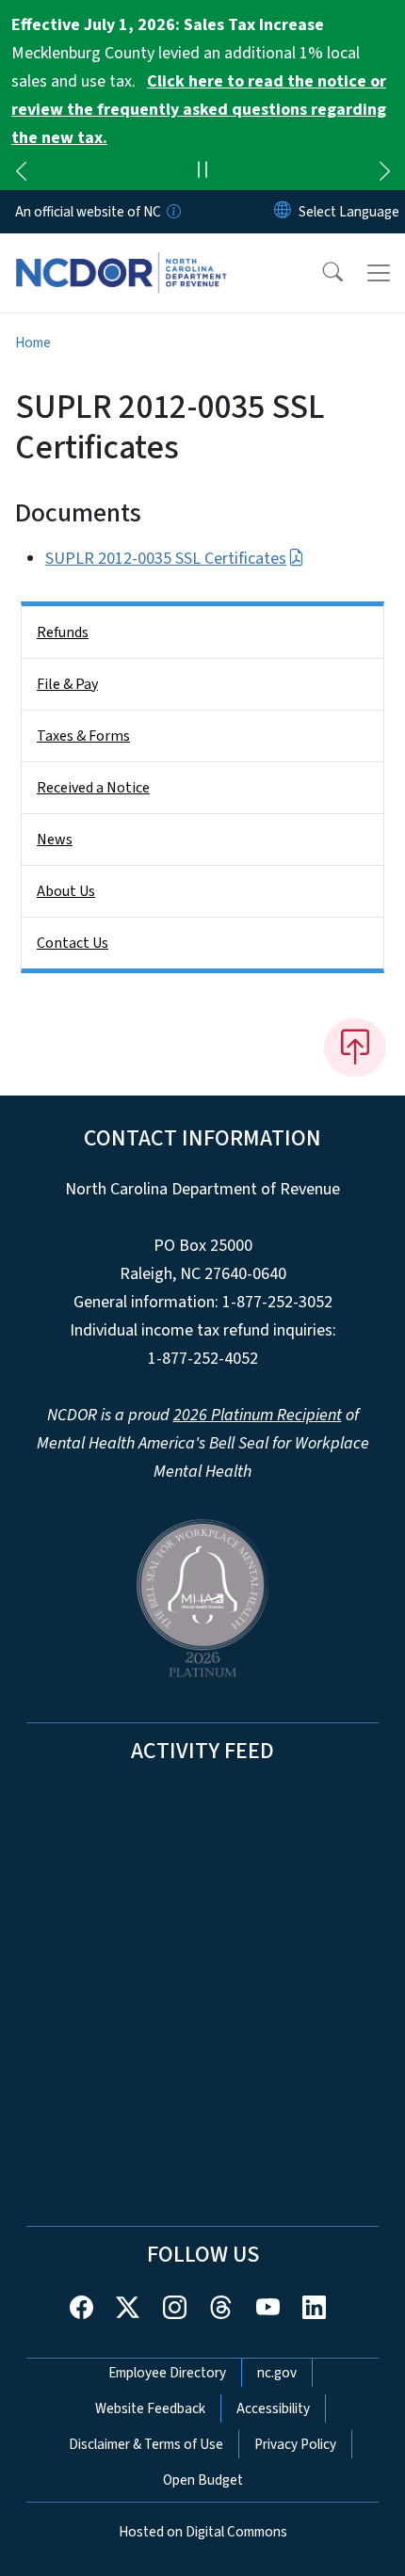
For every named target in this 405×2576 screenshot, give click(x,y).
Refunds (63, 632)
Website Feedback (150, 2408)
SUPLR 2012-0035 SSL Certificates (166, 559)
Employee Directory (167, 2373)
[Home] (121, 255)
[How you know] (172, 212)
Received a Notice (93, 788)
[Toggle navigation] (379, 273)
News (55, 840)
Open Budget (203, 2480)
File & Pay (67, 684)
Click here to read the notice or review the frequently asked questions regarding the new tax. (199, 110)
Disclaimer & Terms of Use (146, 2444)
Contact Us (73, 943)
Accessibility (273, 2408)
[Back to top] (355, 1048)
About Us (66, 891)
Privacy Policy (295, 2444)
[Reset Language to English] (283, 212)
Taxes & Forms (83, 736)
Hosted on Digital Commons (203, 2532)
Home (33, 343)
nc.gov (277, 2373)
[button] (320, 273)
